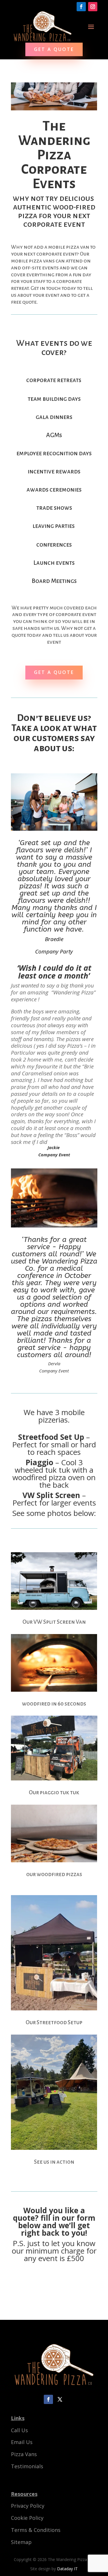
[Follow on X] (60, 2399)
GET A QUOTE (54, 49)
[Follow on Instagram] (93, 7)
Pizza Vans (24, 2454)
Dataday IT (67, 2569)
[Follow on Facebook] (81, 7)
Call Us (19, 2430)
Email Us (22, 2442)
